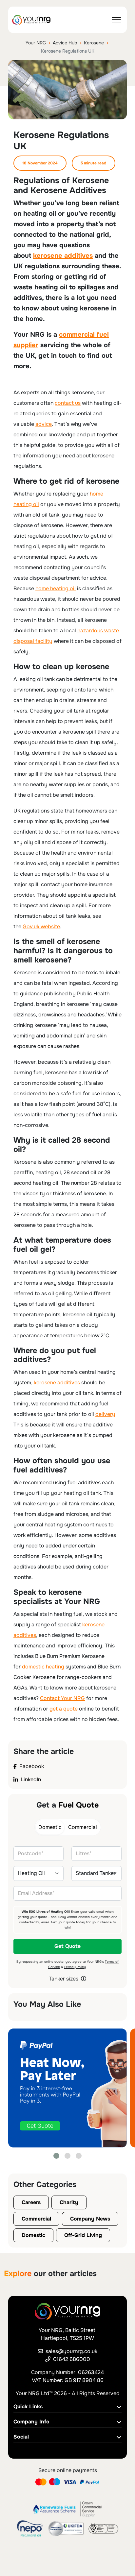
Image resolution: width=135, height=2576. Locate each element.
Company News (90, 2219)
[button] (57, 2156)
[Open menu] (116, 20)
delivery (105, 1414)
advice (44, 424)
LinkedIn (31, 1779)
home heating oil (56, 588)
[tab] (50, 1827)
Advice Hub (65, 43)
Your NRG (36, 43)
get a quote (64, 1709)
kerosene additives (63, 256)
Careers (31, 2202)
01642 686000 (72, 2359)
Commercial (36, 2219)
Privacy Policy (75, 1967)
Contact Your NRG (62, 1698)
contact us (68, 403)
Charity (69, 2202)
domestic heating (43, 1667)
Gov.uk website (41, 926)
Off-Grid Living (83, 2235)
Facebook (32, 1766)
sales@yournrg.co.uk (71, 2351)
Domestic (33, 2235)
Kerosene (94, 43)
